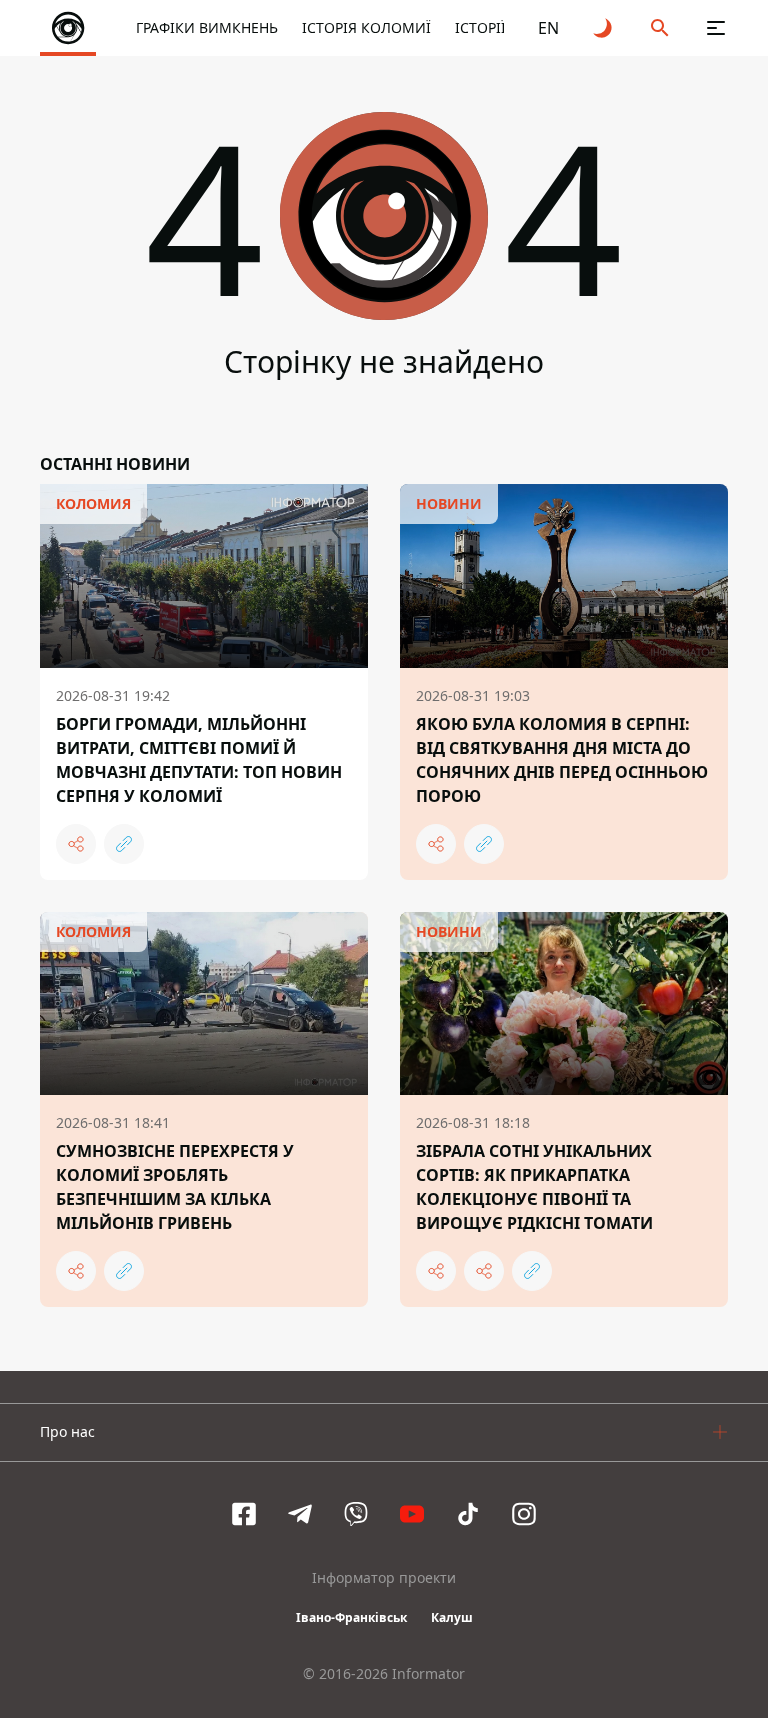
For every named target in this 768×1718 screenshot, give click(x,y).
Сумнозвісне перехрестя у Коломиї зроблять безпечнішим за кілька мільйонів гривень (175, 1187)
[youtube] (412, 1514)
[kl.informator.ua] (68, 28)
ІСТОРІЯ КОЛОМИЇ (366, 27)
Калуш (452, 1617)
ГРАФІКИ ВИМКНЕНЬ (207, 27)
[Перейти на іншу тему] (604, 28)
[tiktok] (468, 1514)
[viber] (356, 1514)
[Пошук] (660, 28)
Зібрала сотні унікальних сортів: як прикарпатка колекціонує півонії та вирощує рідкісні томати (534, 1187)
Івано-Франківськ (351, 1617)
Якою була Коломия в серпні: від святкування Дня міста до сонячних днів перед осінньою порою (562, 760)
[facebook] (244, 1514)
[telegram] (300, 1514)
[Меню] (716, 28)
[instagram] (524, 1514)
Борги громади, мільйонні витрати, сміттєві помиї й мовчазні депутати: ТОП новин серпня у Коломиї (199, 760)
